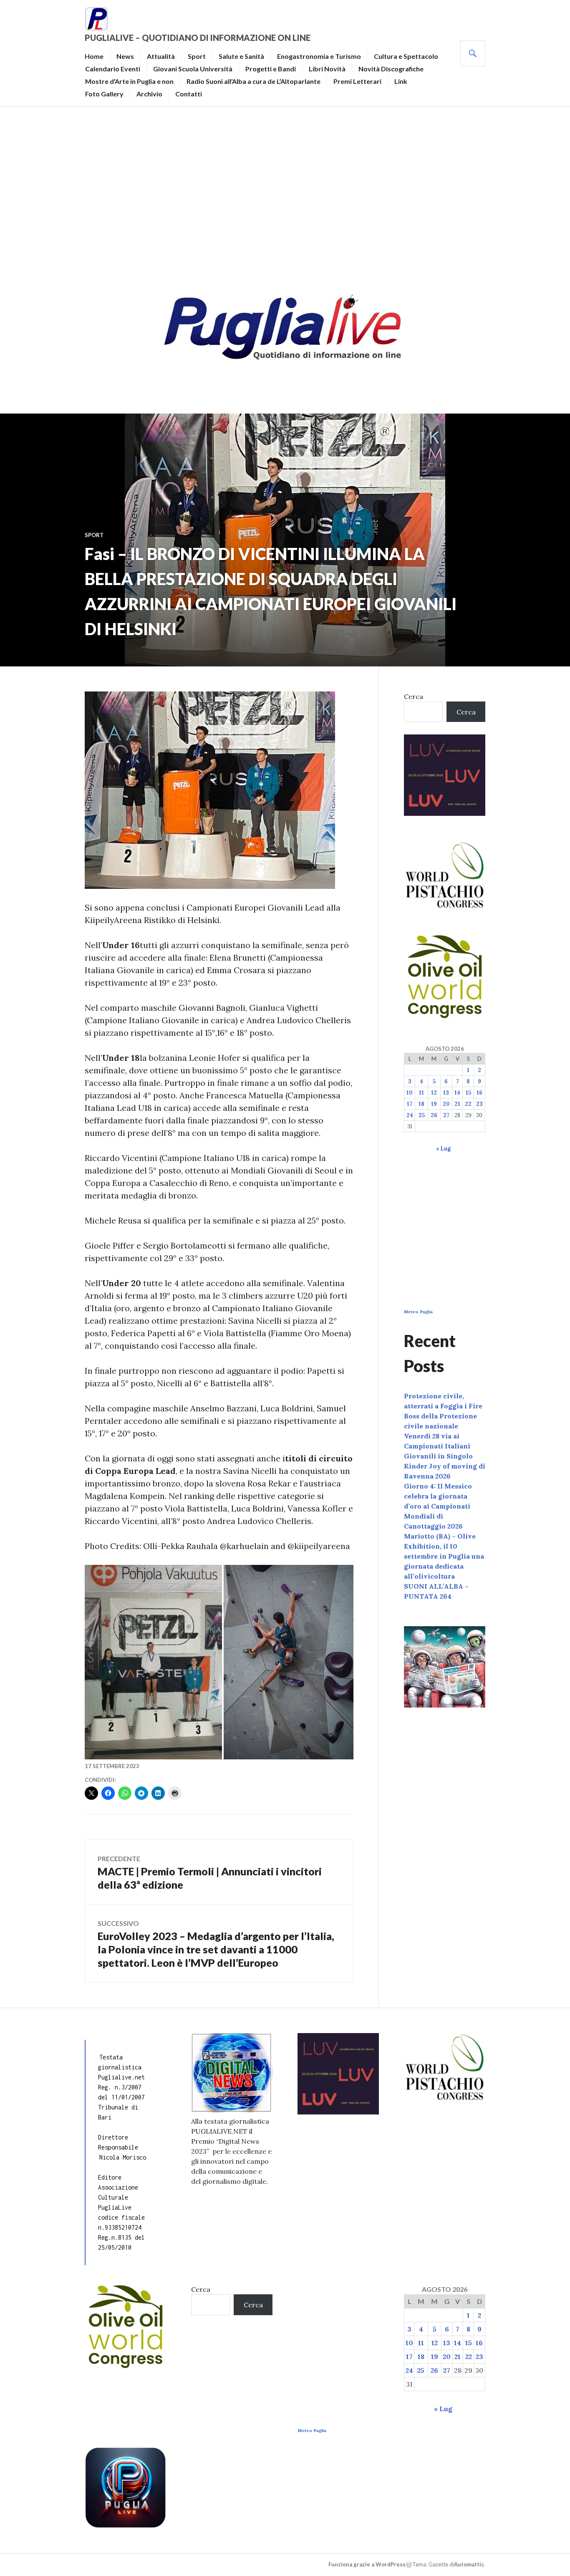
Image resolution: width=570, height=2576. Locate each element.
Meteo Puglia (418, 1312)
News (125, 56)
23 (479, 1104)
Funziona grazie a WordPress (367, 2564)
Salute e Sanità (241, 56)
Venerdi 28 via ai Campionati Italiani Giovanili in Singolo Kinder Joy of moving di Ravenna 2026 (445, 1456)
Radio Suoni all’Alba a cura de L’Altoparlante (253, 81)
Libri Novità (327, 69)
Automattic (469, 2564)
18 (421, 1104)
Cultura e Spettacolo (406, 56)
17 (410, 1104)
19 (434, 1104)
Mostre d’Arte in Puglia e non (129, 81)
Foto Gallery (104, 94)
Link (401, 81)
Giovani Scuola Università (193, 69)
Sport (197, 56)
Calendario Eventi (113, 69)
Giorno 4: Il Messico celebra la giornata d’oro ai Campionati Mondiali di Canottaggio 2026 (438, 1506)
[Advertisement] (285, 190)
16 (479, 1093)
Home (94, 56)
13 (446, 1093)
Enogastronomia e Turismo (319, 56)
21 (457, 1104)
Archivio (149, 94)
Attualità (161, 56)
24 (410, 1115)
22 (468, 1104)
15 (468, 1093)
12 (434, 1093)
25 (422, 1115)
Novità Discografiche (391, 69)
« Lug (443, 1149)
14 (457, 1093)
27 (446, 1115)
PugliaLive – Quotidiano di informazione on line (198, 38)
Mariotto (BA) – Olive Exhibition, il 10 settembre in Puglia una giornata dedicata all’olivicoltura (444, 1556)
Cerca (414, 696)
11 (421, 1093)
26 (434, 1115)
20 (446, 1104)
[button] (153, 1662)
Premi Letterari (357, 81)
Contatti (189, 94)
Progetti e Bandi (271, 69)
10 (410, 1093)
